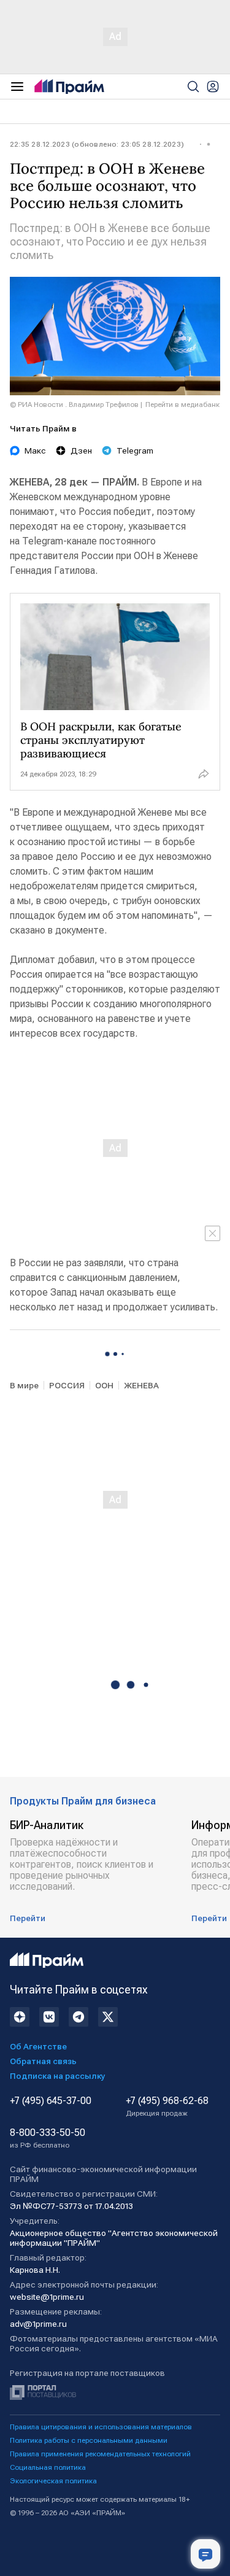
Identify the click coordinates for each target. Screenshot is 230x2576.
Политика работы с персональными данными (89, 2440)
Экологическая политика (53, 2481)
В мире (24, 1385)
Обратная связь (43, 2061)
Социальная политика (48, 2467)
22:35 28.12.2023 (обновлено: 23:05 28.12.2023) (97, 144)
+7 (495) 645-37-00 (51, 2101)
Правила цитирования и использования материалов (101, 2427)
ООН (104, 1385)
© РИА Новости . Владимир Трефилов (74, 404)
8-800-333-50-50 (48, 2138)
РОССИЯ (67, 1385)
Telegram (135, 451)
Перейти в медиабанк (182, 404)
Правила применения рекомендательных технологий (100, 2454)
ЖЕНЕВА (141, 1385)
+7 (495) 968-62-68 (167, 2106)
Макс (35, 451)
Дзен (81, 451)
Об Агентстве (38, 2046)
